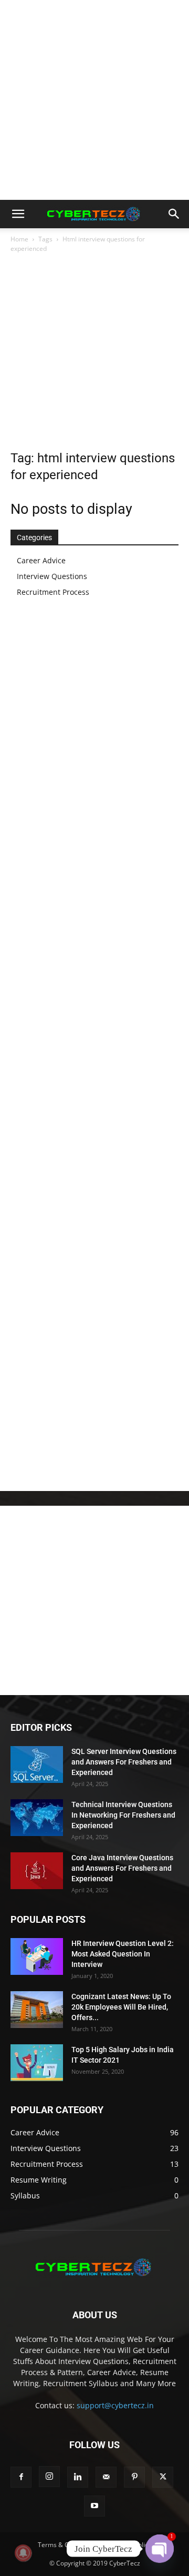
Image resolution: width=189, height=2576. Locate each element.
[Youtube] (94, 2506)
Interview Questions (52, 576)
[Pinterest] (134, 2477)
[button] (18, 214)
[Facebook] (21, 2477)
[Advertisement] (94, 100)
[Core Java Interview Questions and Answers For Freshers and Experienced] (37, 1871)
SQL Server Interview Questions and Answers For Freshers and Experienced (124, 1762)
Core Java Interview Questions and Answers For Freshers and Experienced (122, 1868)
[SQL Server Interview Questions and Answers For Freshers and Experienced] (37, 1764)
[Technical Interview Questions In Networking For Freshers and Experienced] (37, 1818)
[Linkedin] (78, 2477)
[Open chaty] (160, 2549)
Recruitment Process (53, 592)
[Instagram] (49, 2477)
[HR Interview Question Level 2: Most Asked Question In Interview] (37, 1956)
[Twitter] (163, 2477)
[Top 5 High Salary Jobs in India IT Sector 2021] (37, 2063)
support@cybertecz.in (115, 2405)
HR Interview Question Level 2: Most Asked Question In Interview (123, 1954)
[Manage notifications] (23, 2553)
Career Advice (41, 560)
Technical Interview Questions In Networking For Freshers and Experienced (123, 1815)
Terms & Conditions (67, 2545)
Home (19, 239)
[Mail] (106, 2477)
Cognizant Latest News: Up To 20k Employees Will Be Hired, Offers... (121, 2007)
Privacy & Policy (128, 2545)
